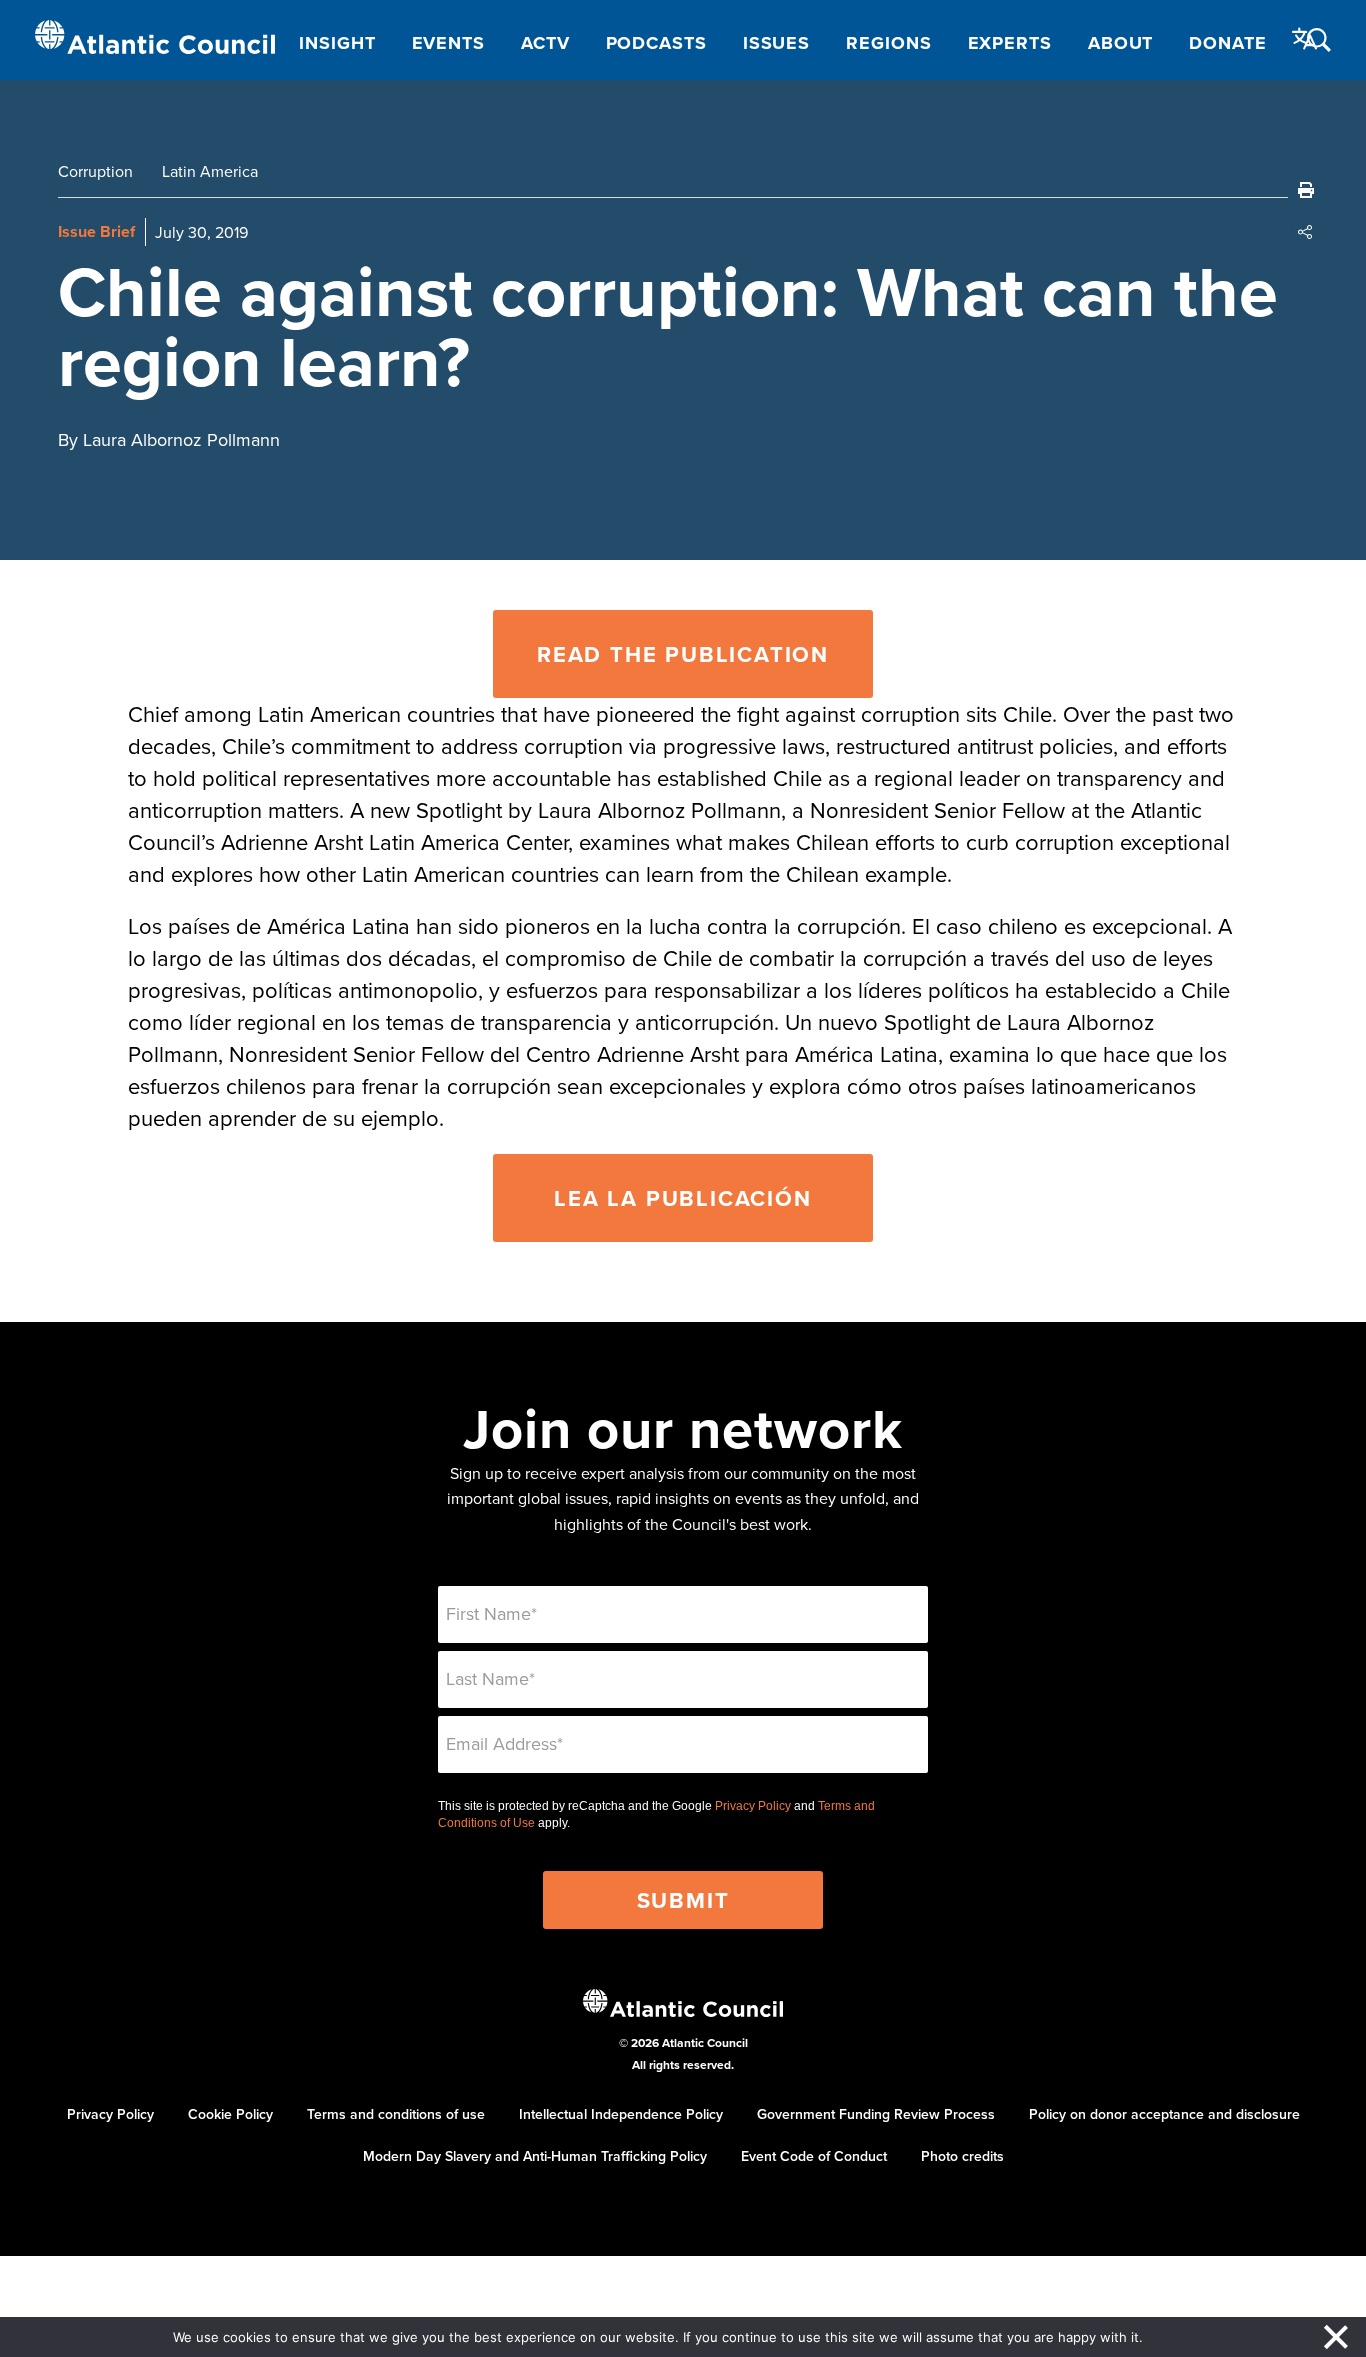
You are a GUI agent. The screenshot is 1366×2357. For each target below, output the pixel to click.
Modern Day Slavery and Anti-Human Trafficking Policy (535, 2156)
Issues (776, 43)
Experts (1010, 43)
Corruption (95, 171)
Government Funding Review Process (876, 2114)
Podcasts (656, 43)
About (1121, 43)
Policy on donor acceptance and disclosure (1164, 2114)
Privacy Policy (753, 1806)
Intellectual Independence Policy (621, 2114)
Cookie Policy (230, 2114)
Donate (1227, 43)
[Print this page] (1306, 190)
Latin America (210, 171)
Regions (888, 43)
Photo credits (962, 2156)
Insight (337, 43)
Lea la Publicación (682, 1198)
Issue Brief (96, 231)
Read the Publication (683, 654)
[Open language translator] (1305, 39)
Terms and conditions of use (396, 2114)
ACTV (545, 43)
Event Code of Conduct (814, 2156)
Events (448, 43)
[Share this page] (1306, 232)
